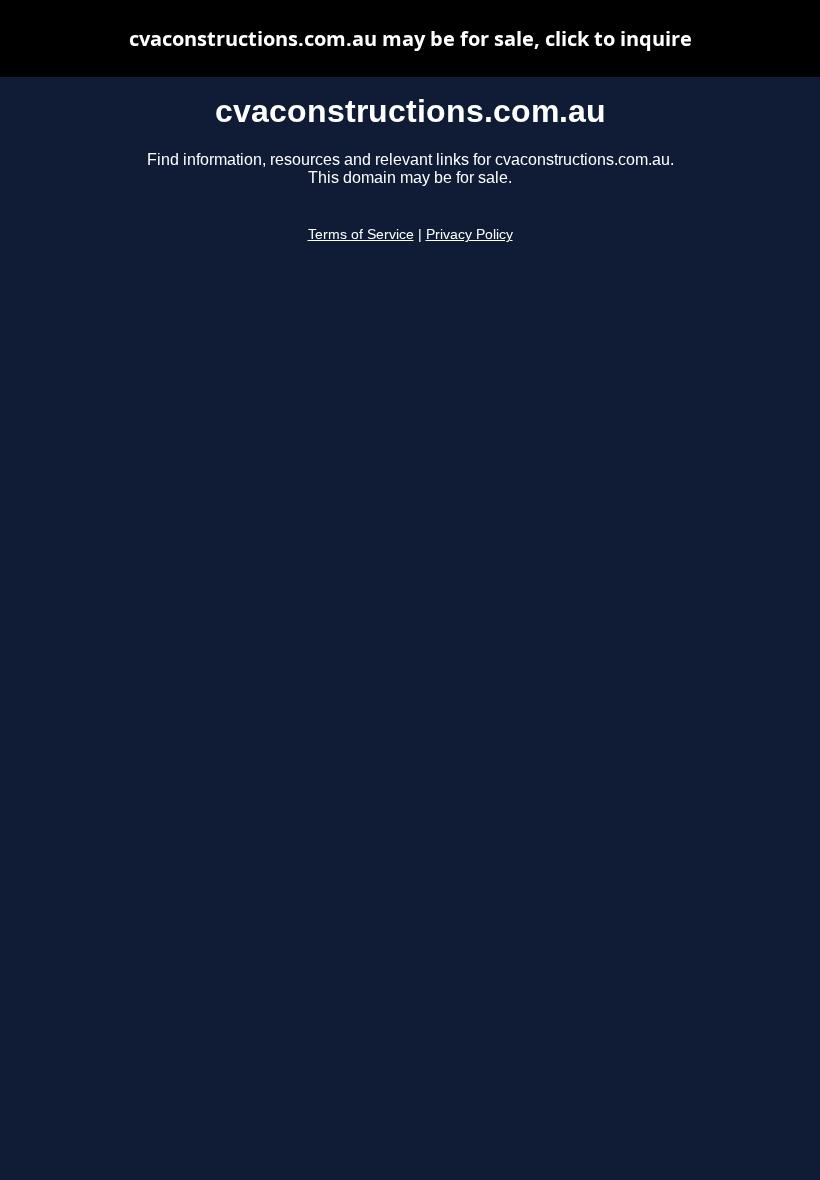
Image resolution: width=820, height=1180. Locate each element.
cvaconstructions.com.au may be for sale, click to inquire (410, 38)
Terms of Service (361, 234)
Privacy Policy (469, 234)
